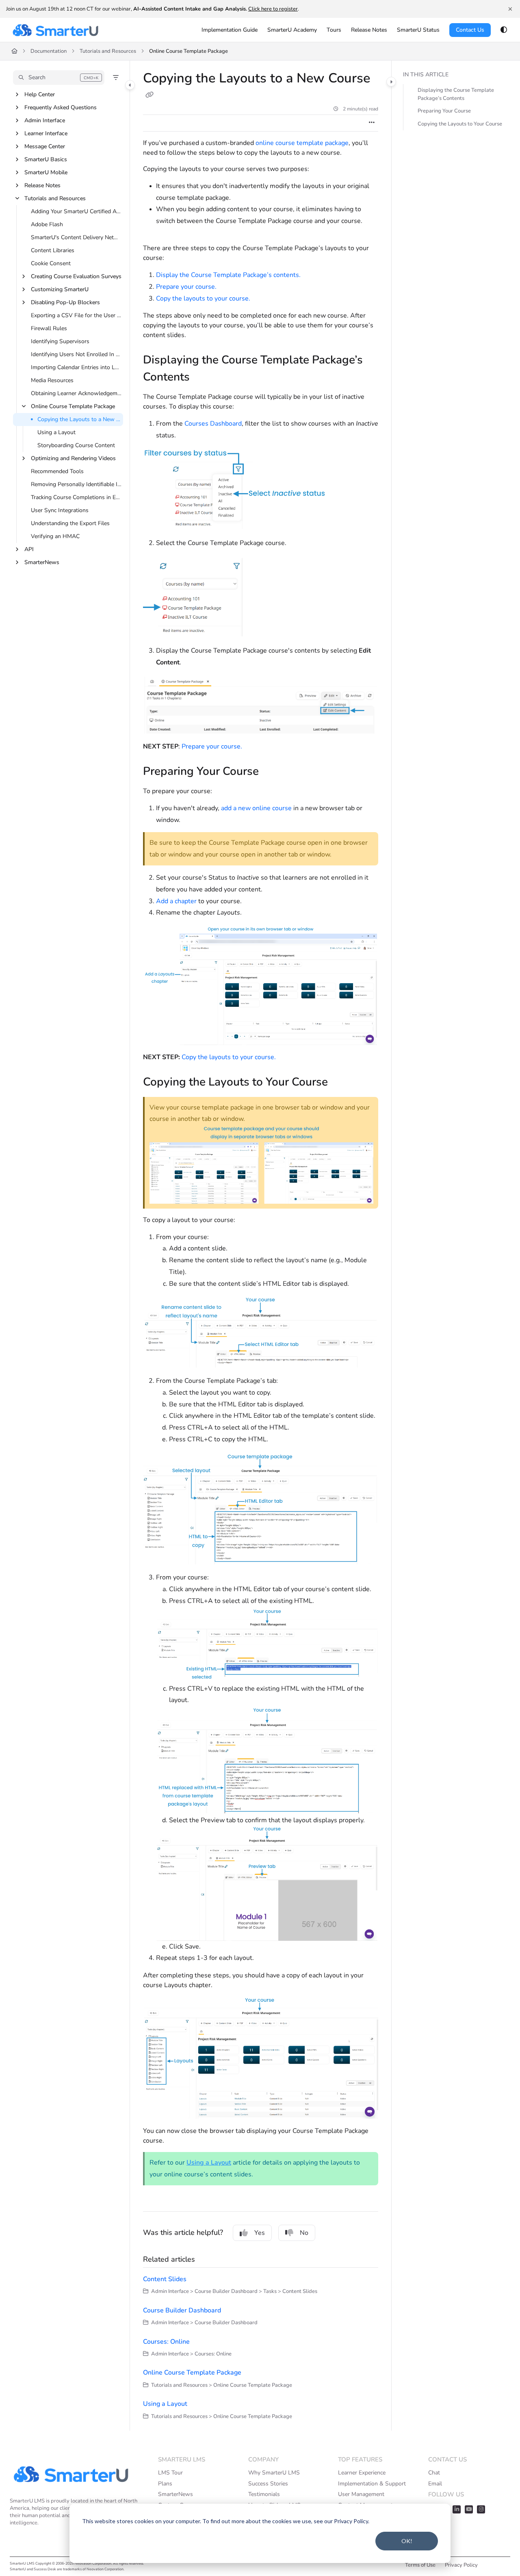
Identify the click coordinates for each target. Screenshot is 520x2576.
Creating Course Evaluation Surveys (76, 276)
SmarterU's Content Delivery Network (76, 237)
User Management (361, 2494)
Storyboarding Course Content (76, 445)
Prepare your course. (186, 287)
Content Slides (165, 2279)
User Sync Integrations (60, 510)
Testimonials (264, 2494)
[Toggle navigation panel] (130, 85)
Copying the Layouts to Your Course (460, 124)
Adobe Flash (47, 224)
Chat (434, 2473)
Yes (260, 2233)
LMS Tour (170, 2473)
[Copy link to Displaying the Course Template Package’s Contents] (203, 378)
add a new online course (256, 808)
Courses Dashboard (213, 424)
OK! (407, 2541)
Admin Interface (45, 120)
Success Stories (268, 2484)
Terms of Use (420, 2565)
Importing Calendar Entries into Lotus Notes (76, 367)
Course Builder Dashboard (182, 2310)
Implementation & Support (372, 2484)
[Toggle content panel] (391, 82)
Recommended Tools (57, 471)
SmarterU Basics (46, 159)
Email (435, 2484)
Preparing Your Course (444, 111)
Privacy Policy (461, 2565)
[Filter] (116, 78)
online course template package (302, 143)
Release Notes (42, 185)
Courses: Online (166, 2342)
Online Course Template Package (188, 51)
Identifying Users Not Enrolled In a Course (76, 354)
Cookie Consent (51, 263)
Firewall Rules (49, 328)
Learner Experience (362, 2473)
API (29, 549)
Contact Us (470, 30)
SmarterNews (42, 562)
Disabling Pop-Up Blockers (65, 302)
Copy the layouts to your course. (203, 298)
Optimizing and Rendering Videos (73, 458)
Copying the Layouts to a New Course (79, 419)
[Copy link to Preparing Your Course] (272, 772)
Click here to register (273, 9)
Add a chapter (176, 901)
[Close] (510, 9)
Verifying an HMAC (55, 536)
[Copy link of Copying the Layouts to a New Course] (149, 95)
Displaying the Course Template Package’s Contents (456, 94)
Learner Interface (46, 133)
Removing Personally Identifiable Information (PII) (76, 484)
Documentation (49, 51)
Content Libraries (53, 250)
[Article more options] (372, 123)
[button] (59, 78)
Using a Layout (56, 432)
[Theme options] (504, 30)
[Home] (55, 30)
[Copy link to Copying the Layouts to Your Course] (341, 1083)
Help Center (40, 94)
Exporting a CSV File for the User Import (76, 315)
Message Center (45, 146)
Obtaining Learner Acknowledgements (76, 393)
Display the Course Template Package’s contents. (228, 275)
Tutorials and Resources (108, 51)
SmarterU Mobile (46, 172)
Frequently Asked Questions (61, 107)
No (304, 2233)
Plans (165, 2484)
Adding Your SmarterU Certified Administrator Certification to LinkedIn (76, 211)
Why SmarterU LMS (274, 2473)
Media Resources (52, 380)
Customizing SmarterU (60, 289)
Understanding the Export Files (70, 523)
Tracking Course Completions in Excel (76, 497)
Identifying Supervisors (60, 341)
